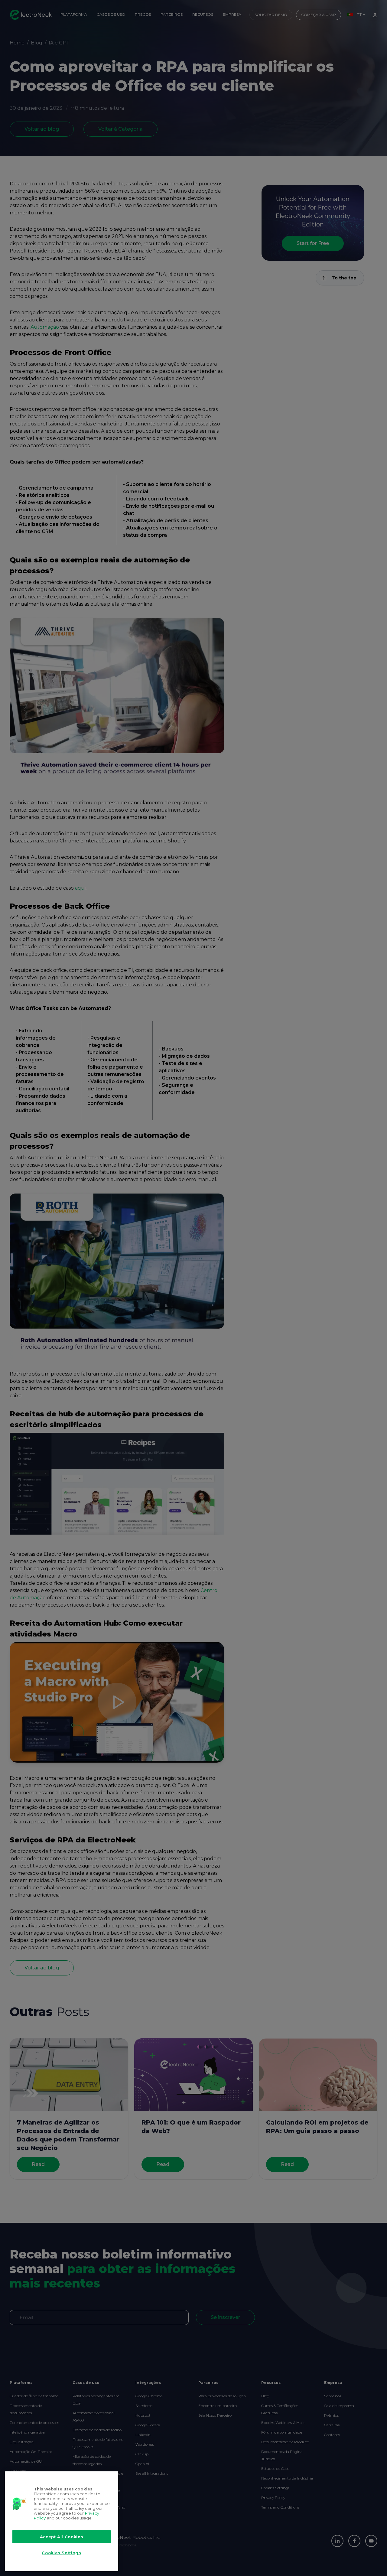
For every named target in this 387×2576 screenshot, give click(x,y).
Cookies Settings (62, 2553)
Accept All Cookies (62, 2537)
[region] (62, 2521)
